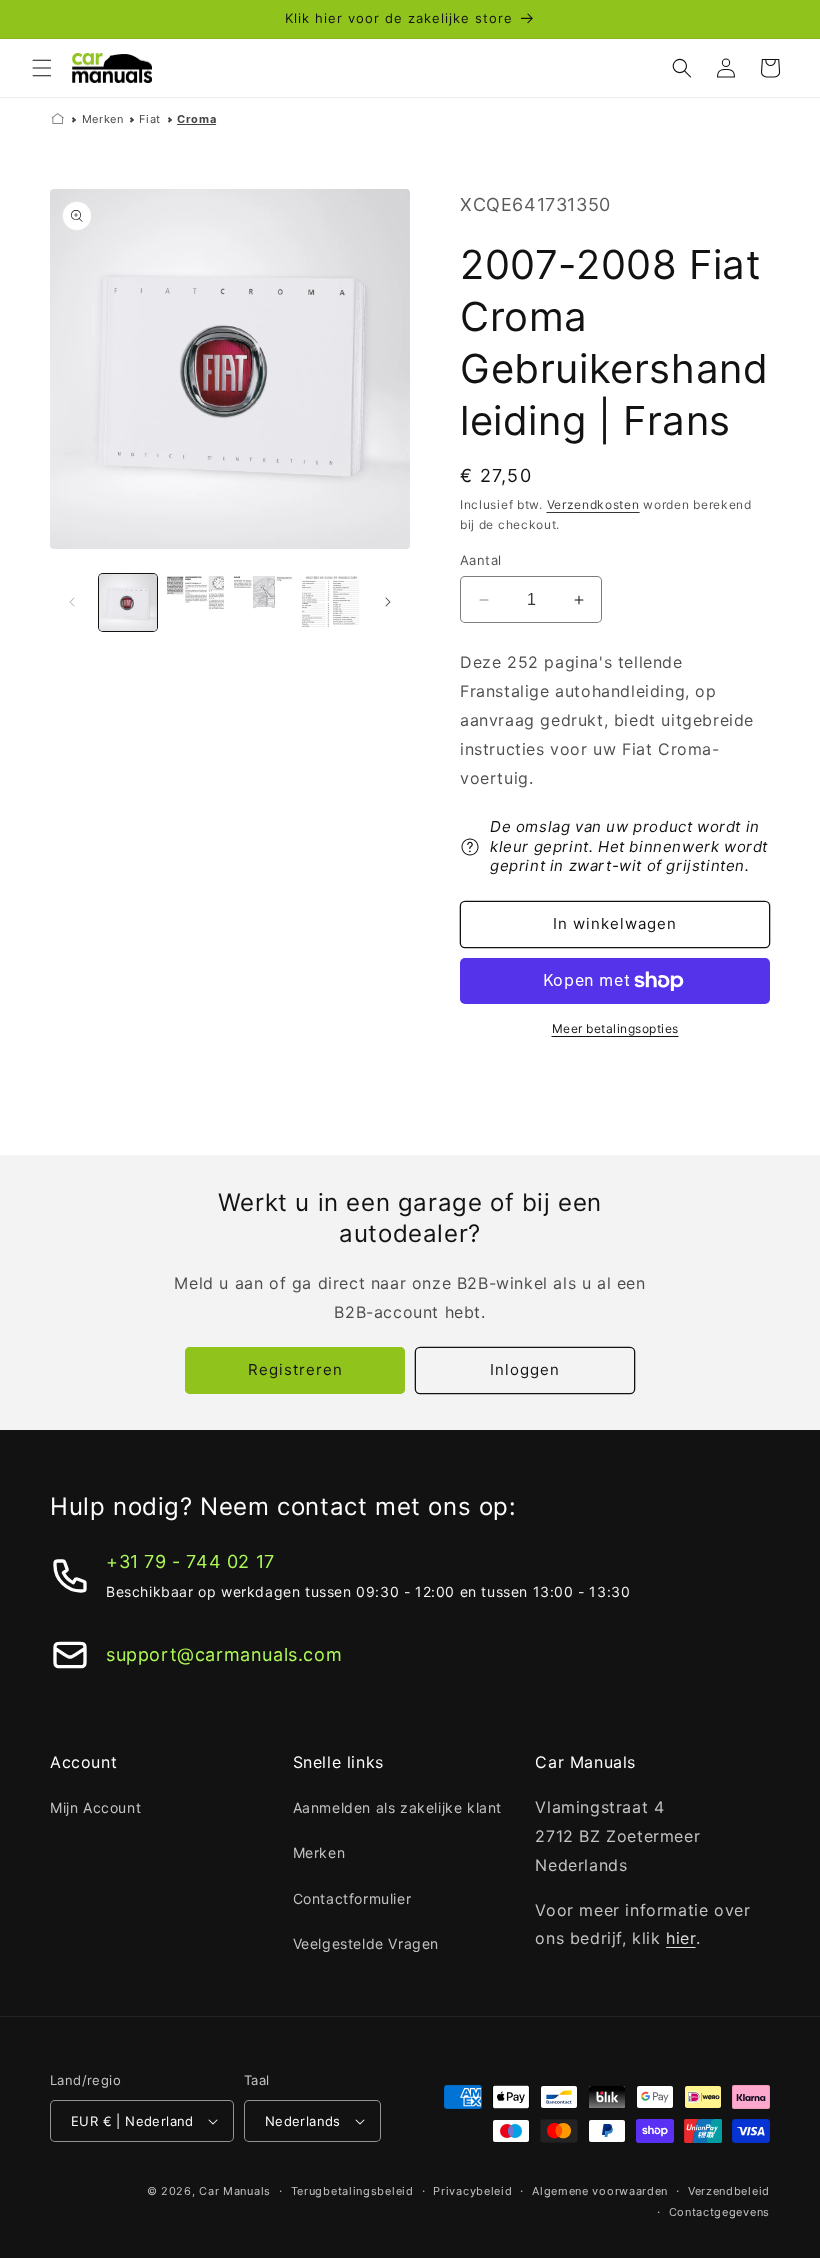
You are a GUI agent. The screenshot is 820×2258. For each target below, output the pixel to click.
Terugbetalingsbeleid (352, 2191)
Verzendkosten (593, 504)
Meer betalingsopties (615, 1028)
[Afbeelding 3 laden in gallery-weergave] (263, 603)
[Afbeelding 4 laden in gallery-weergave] (331, 603)
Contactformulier (352, 1898)
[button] (42, 68)
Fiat (149, 119)
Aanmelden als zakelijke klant (397, 1807)
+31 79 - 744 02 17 (190, 1561)
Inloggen (525, 1369)
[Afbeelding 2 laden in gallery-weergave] (196, 603)
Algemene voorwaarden (600, 2191)
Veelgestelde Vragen (366, 1943)
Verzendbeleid (729, 2191)
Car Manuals (235, 2191)
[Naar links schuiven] (72, 602)
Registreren (295, 1369)
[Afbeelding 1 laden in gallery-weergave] (128, 603)
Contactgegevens (720, 2212)
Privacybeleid (472, 2191)
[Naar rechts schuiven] (388, 602)
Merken (103, 119)
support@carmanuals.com (224, 1654)
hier (680, 1938)
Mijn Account (95, 1807)
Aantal (480, 560)
